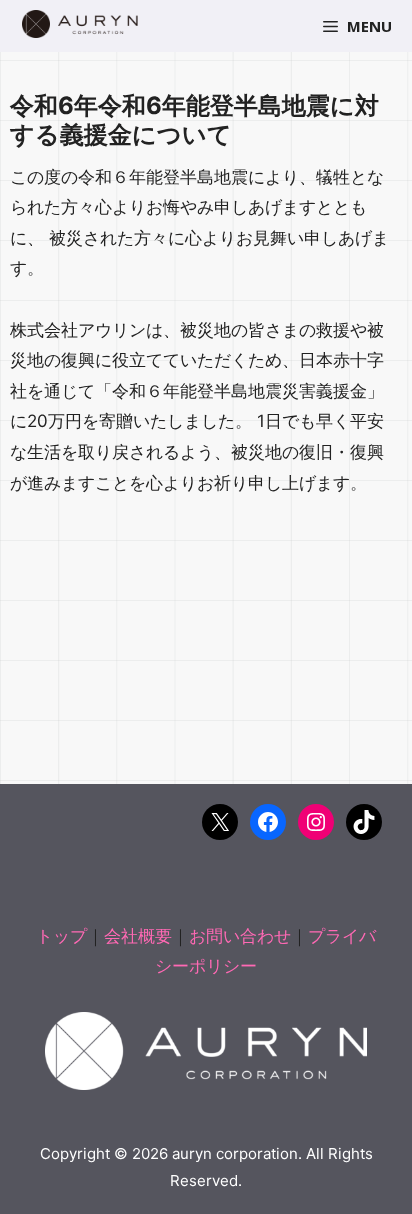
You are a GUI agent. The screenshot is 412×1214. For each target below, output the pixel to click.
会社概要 (138, 936)
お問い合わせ (240, 936)
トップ (61, 936)
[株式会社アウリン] (80, 24)
